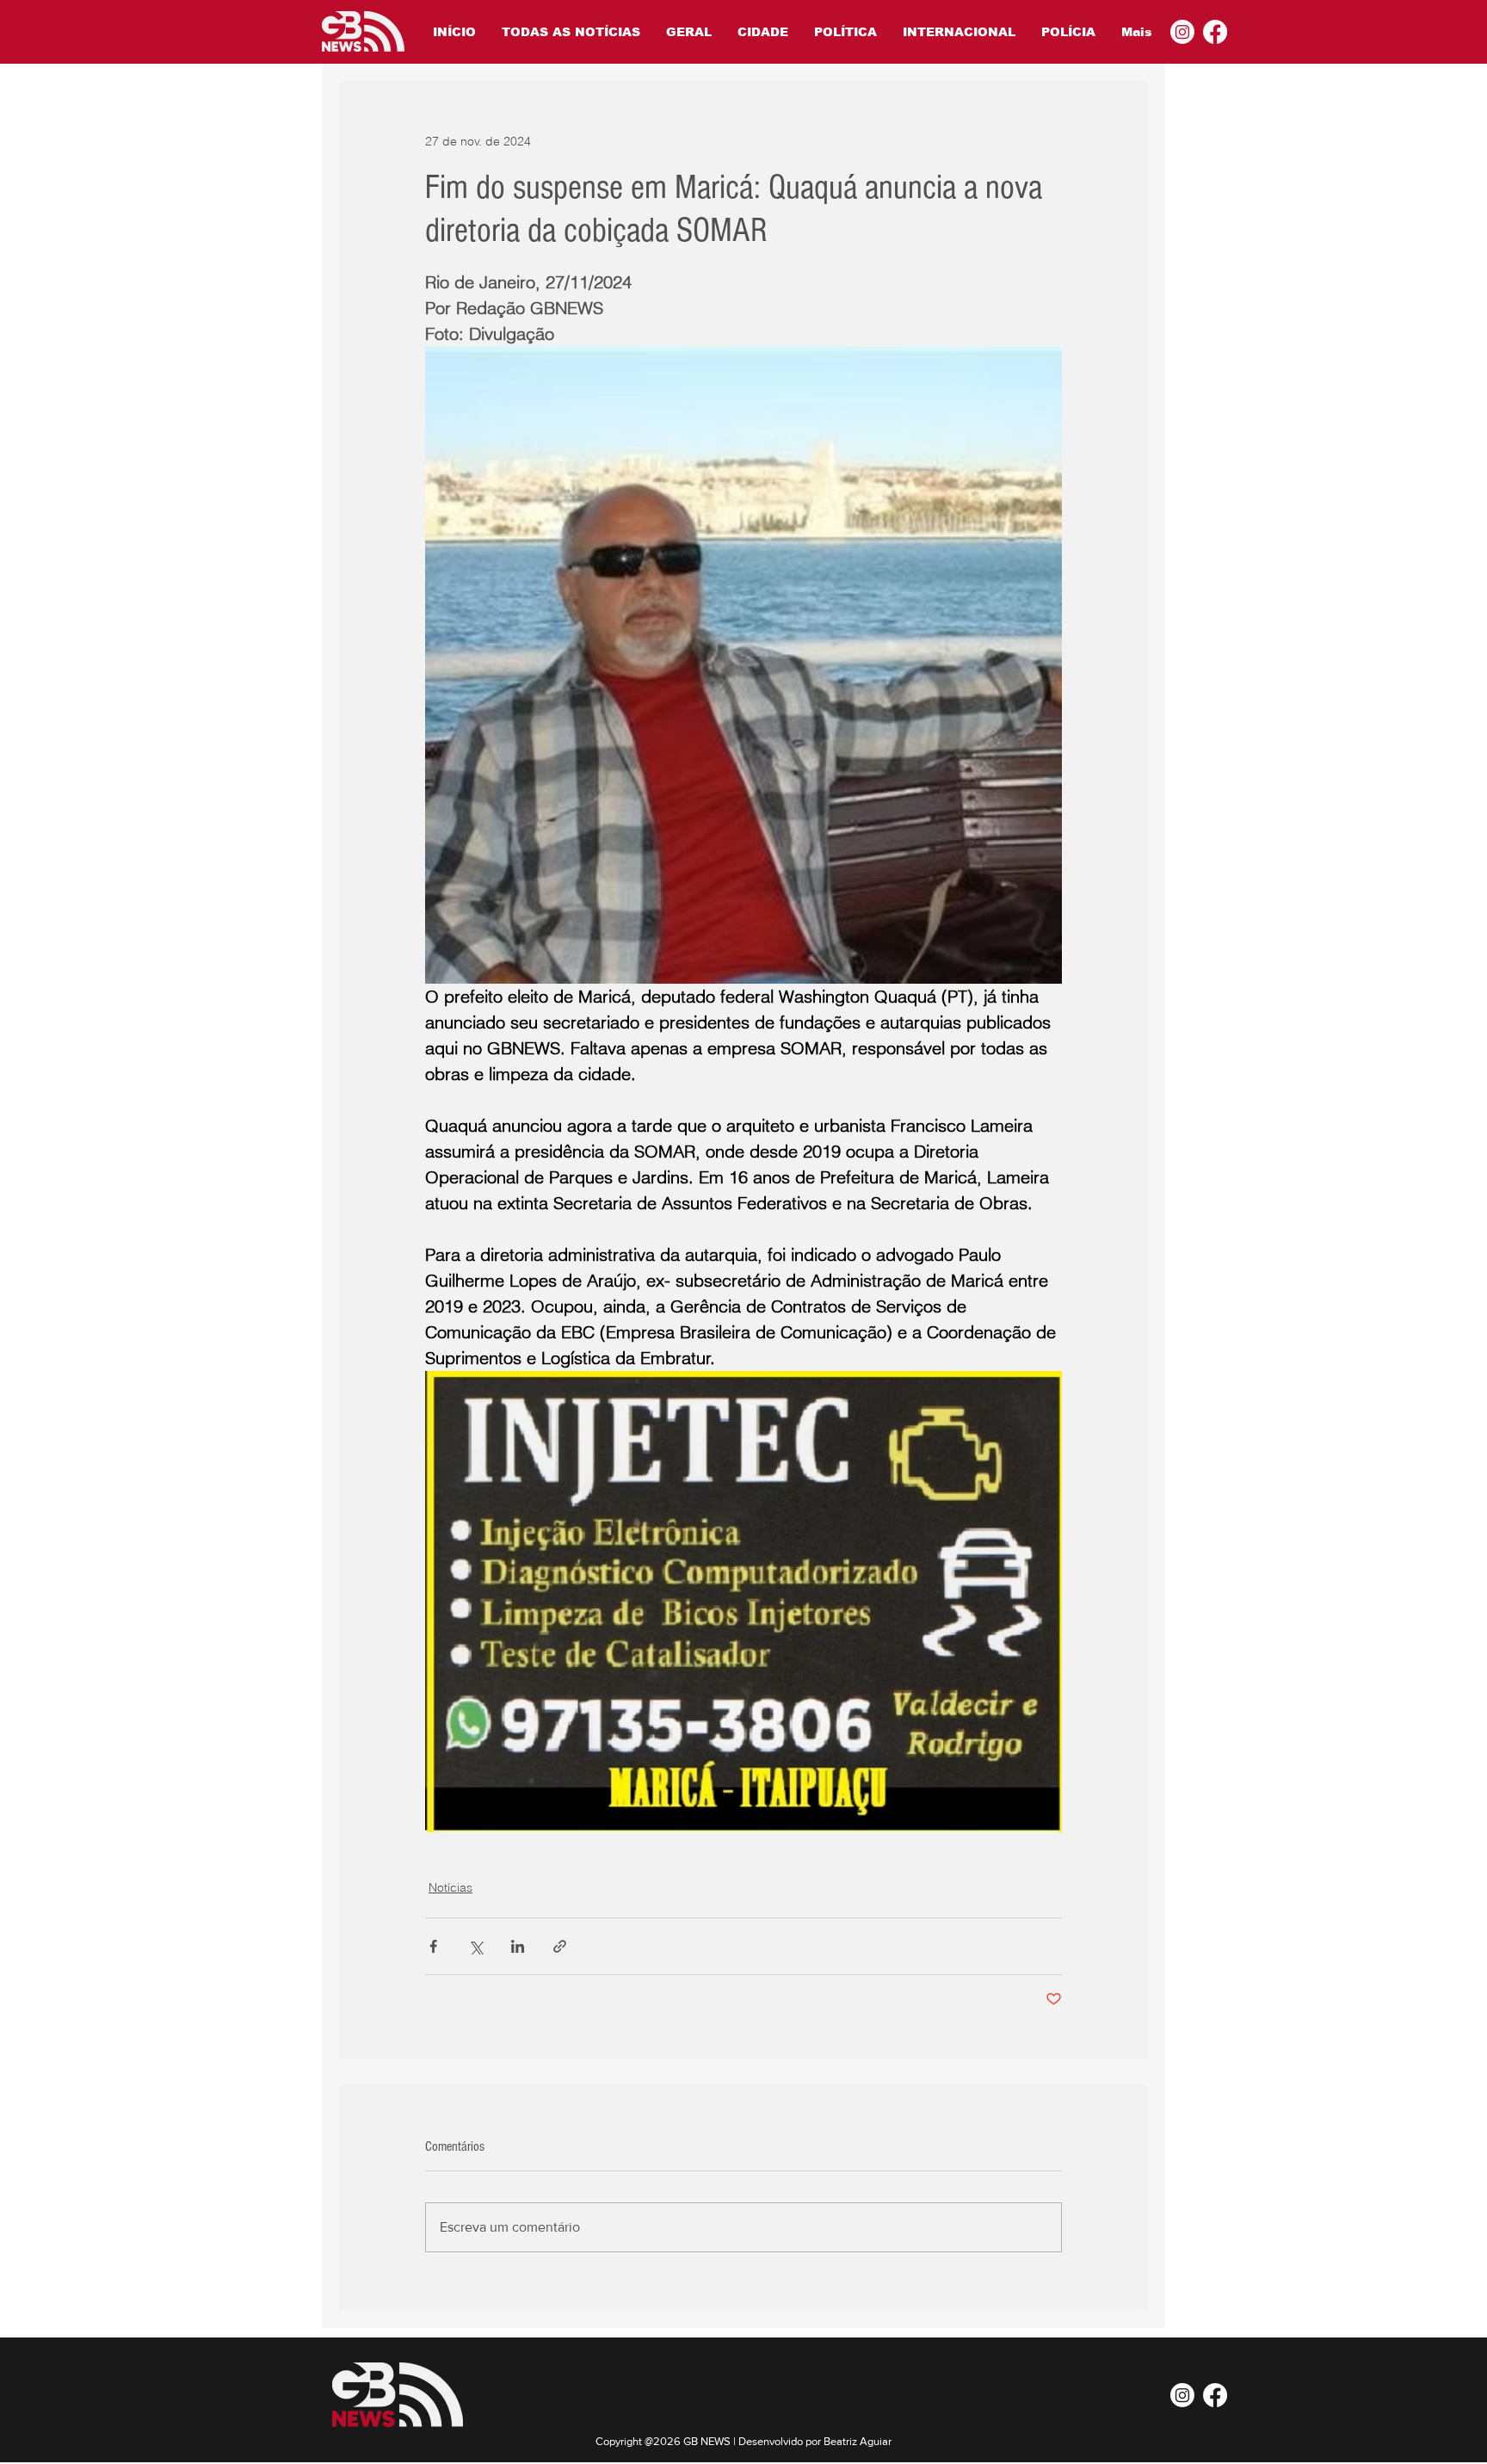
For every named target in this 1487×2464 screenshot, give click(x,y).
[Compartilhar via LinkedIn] (518, 1946)
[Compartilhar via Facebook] (433, 1946)
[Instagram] (1182, 32)
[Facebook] (1215, 32)
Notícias (450, 1887)
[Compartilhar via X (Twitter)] (475, 1946)
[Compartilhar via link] (560, 1946)
